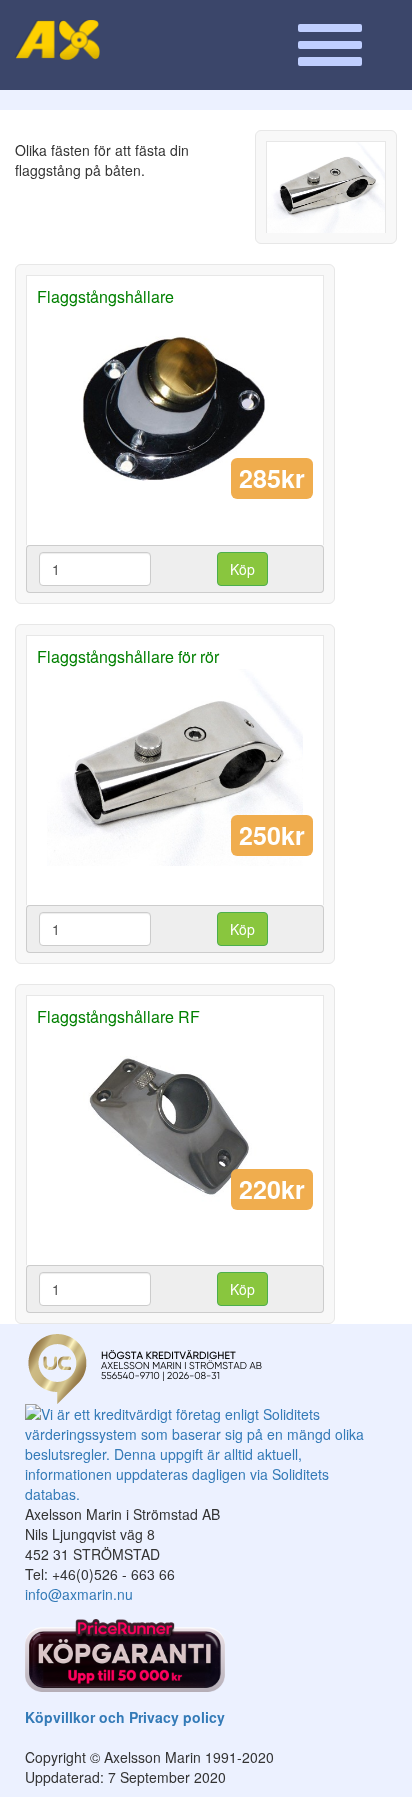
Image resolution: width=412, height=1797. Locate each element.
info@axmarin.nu (79, 1594)
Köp (242, 569)
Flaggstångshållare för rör (128, 656)
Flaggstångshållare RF (118, 1016)
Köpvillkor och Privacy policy (125, 1717)
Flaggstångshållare (105, 296)
